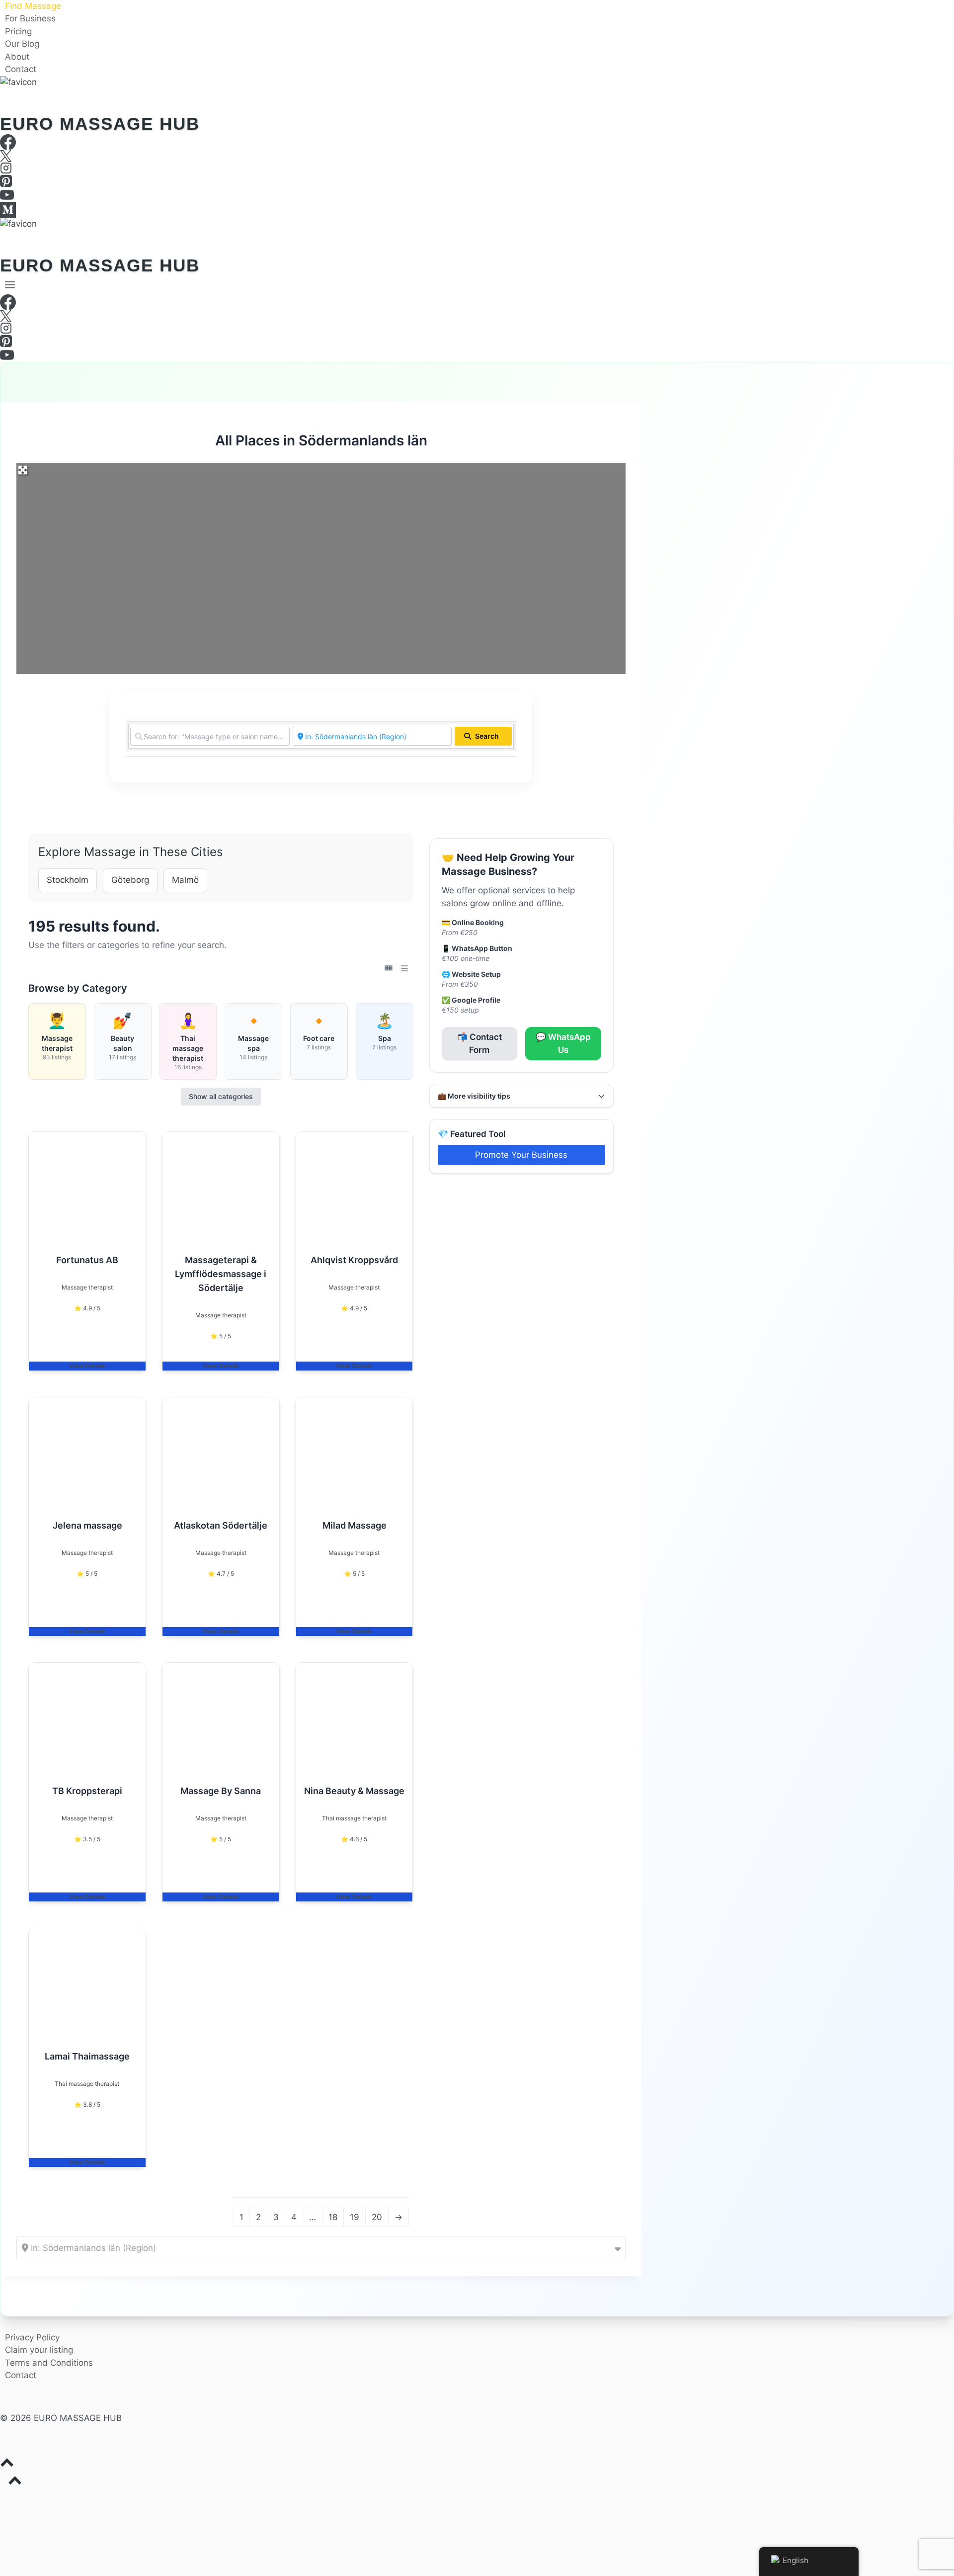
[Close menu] (2, 2500)
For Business (30, 19)
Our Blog (22, 44)
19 (355, 2217)
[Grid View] (389, 968)
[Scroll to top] (477, 2465)
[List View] (404, 968)
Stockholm (68, 880)
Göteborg (130, 880)
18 (333, 2217)
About (17, 57)
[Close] (950, 4)
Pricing (18, 31)
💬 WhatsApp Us (563, 1043)
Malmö (185, 880)
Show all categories (221, 1096)
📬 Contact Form (479, 1043)
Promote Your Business (521, 1155)
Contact (21, 70)
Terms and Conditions (49, 2363)
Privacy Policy (32, 2337)
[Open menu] (10, 285)
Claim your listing (39, 2350)
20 (377, 2217)
